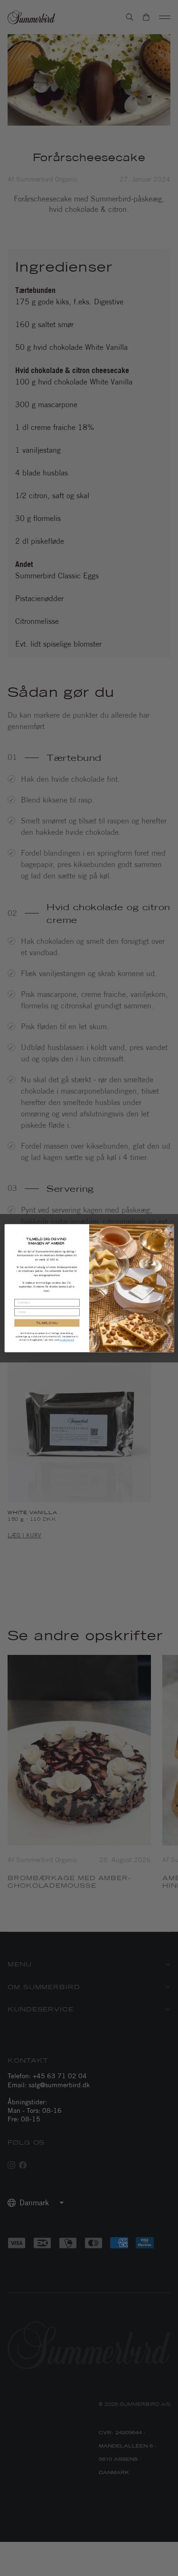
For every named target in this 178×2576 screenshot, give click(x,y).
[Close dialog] (170, 1228)
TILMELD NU (47, 1323)
